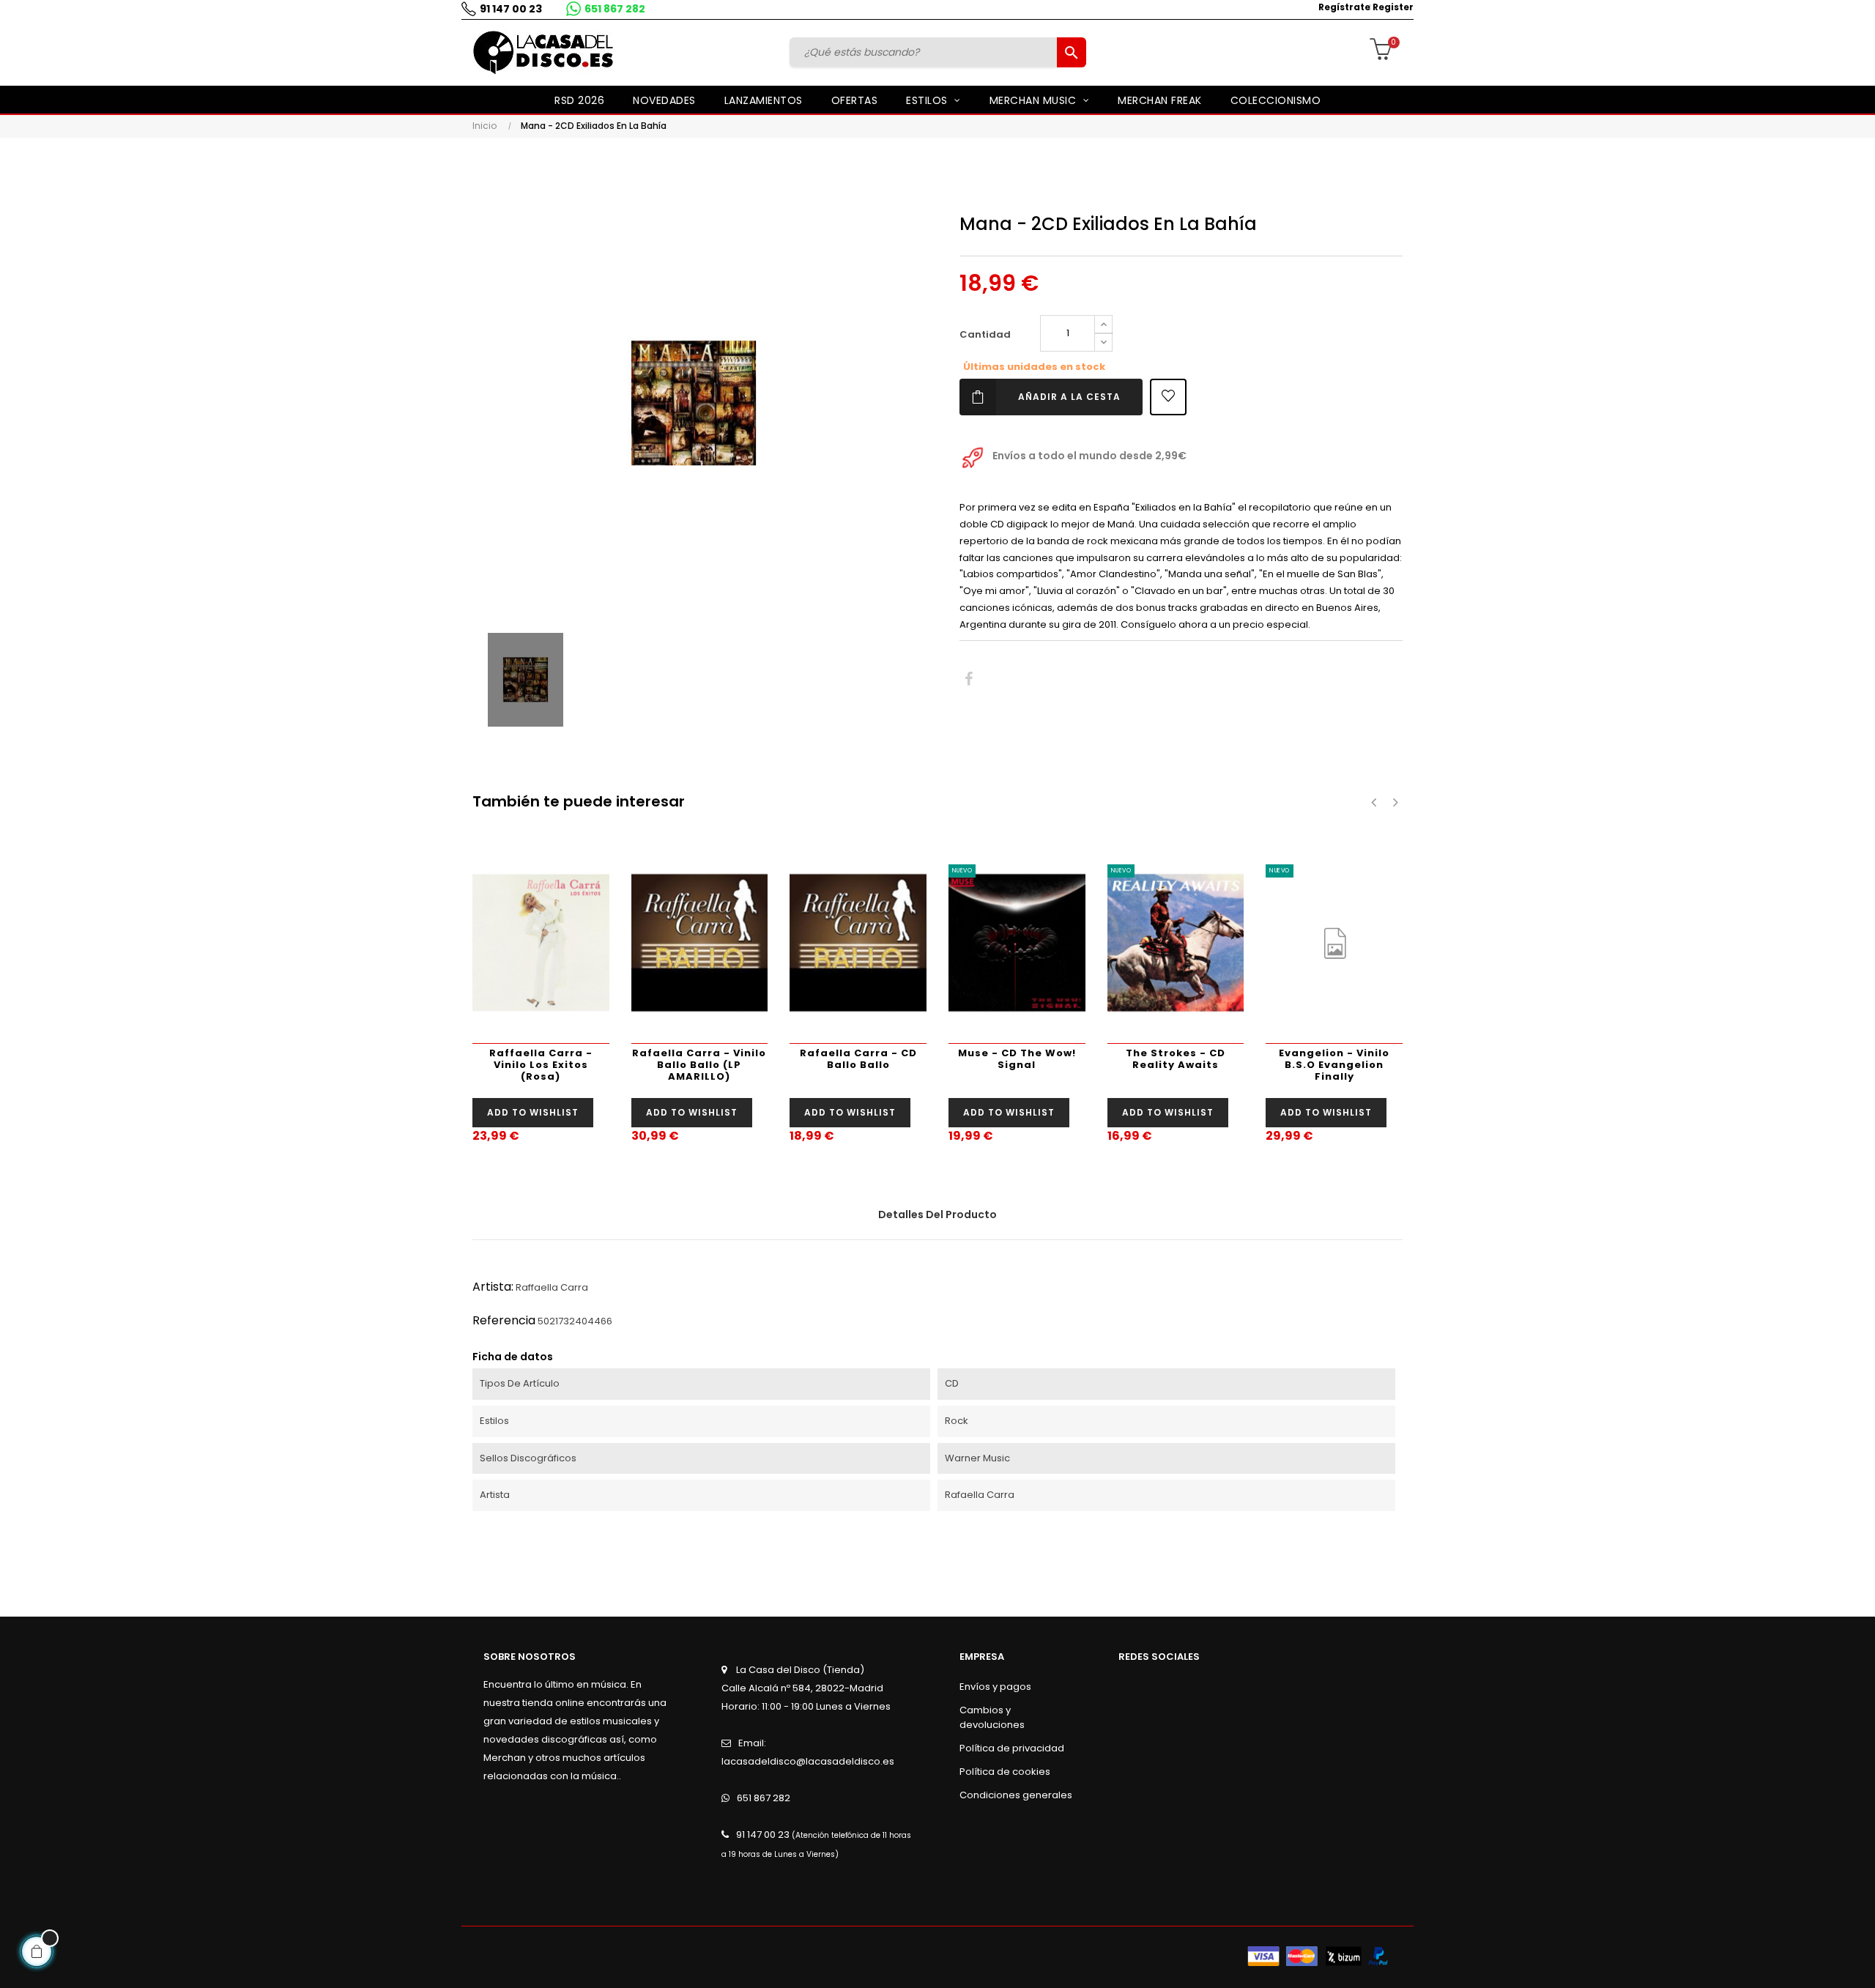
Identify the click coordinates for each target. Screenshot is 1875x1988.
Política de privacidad (1012, 1748)
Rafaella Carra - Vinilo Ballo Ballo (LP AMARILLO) (699, 1065)
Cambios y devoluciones (992, 1717)
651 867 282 (615, 9)
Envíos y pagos (995, 1687)
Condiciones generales (1016, 1795)
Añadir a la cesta (1069, 397)
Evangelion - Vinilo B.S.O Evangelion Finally (1334, 1065)
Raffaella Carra (552, 1287)
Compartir (969, 679)
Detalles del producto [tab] (937, 1214)
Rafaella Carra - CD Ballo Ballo (858, 1059)
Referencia (504, 1320)
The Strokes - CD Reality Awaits (1176, 1059)
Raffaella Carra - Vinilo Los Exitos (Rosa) (541, 1065)
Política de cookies (1005, 1772)
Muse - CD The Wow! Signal (1017, 1059)
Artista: (493, 1287)
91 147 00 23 (511, 9)
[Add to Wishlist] (1168, 397)
